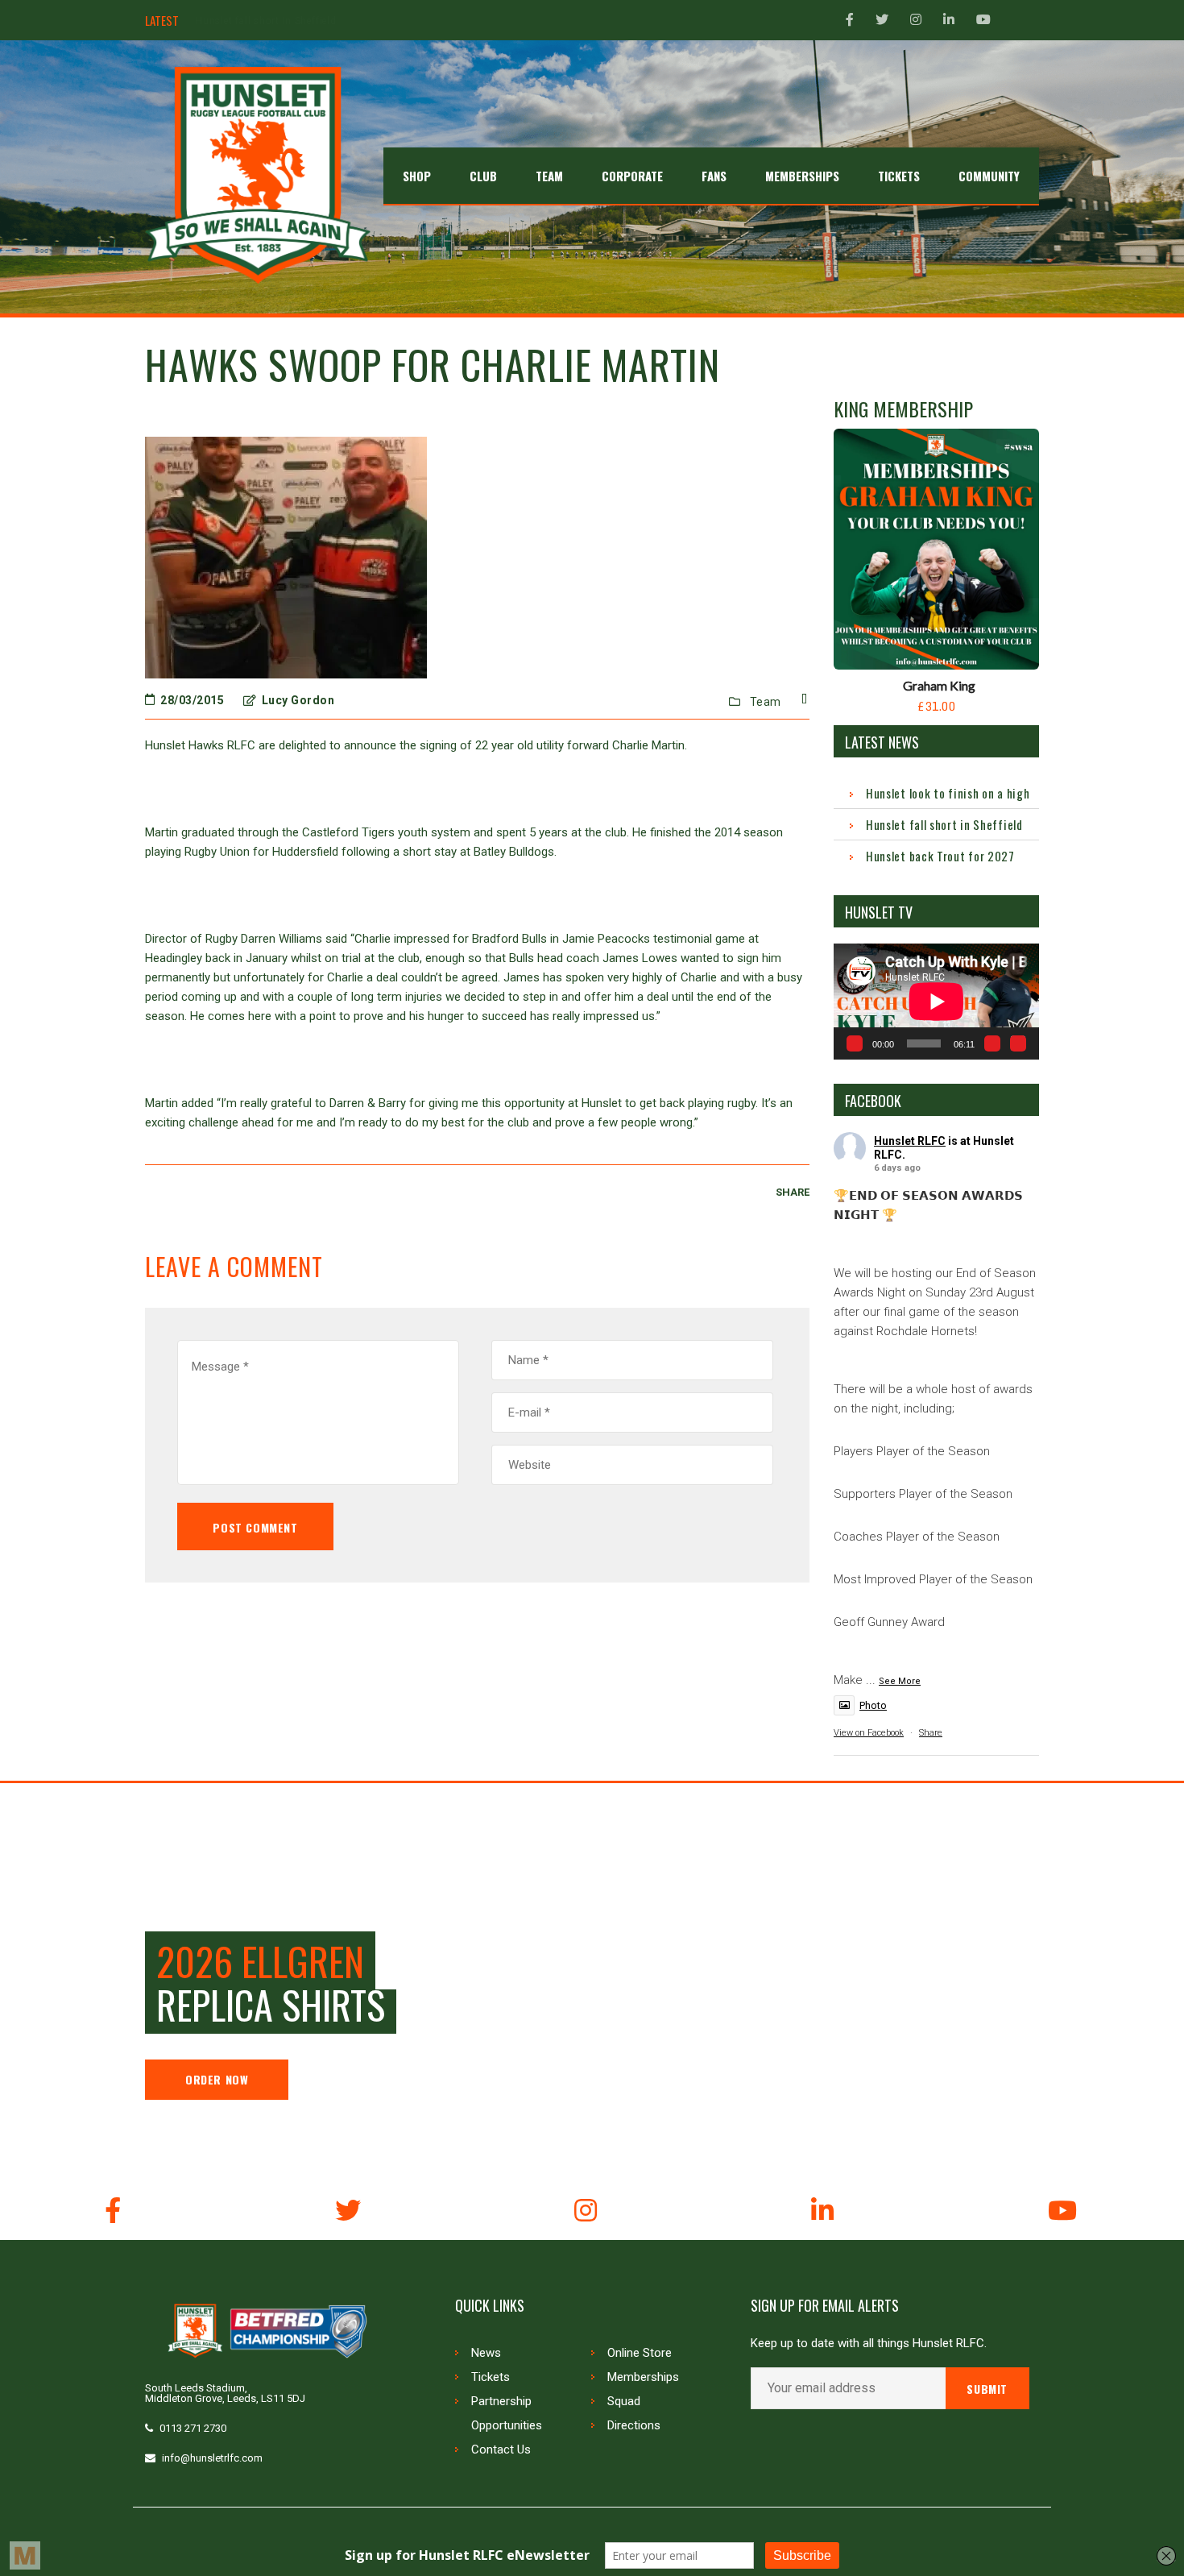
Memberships (643, 2377)
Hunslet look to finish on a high (948, 793)
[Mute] (992, 1043)
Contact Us (501, 2449)
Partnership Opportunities (507, 2413)
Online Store (640, 2353)
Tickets (491, 2377)
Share (931, 1733)
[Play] (855, 1043)
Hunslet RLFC (910, 1141)
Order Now (217, 2079)
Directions (634, 2425)
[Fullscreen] (1018, 1043)
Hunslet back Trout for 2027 (263, 21)
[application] (936, 1001)
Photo (873, 1705)
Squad (624, 2401)
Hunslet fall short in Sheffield (944, 824)
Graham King (939, 685)
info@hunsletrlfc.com (212, 2458)
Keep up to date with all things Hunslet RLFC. (869, 2344)
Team (766, 702)
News (486, 2353)
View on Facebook (869, 1733)
